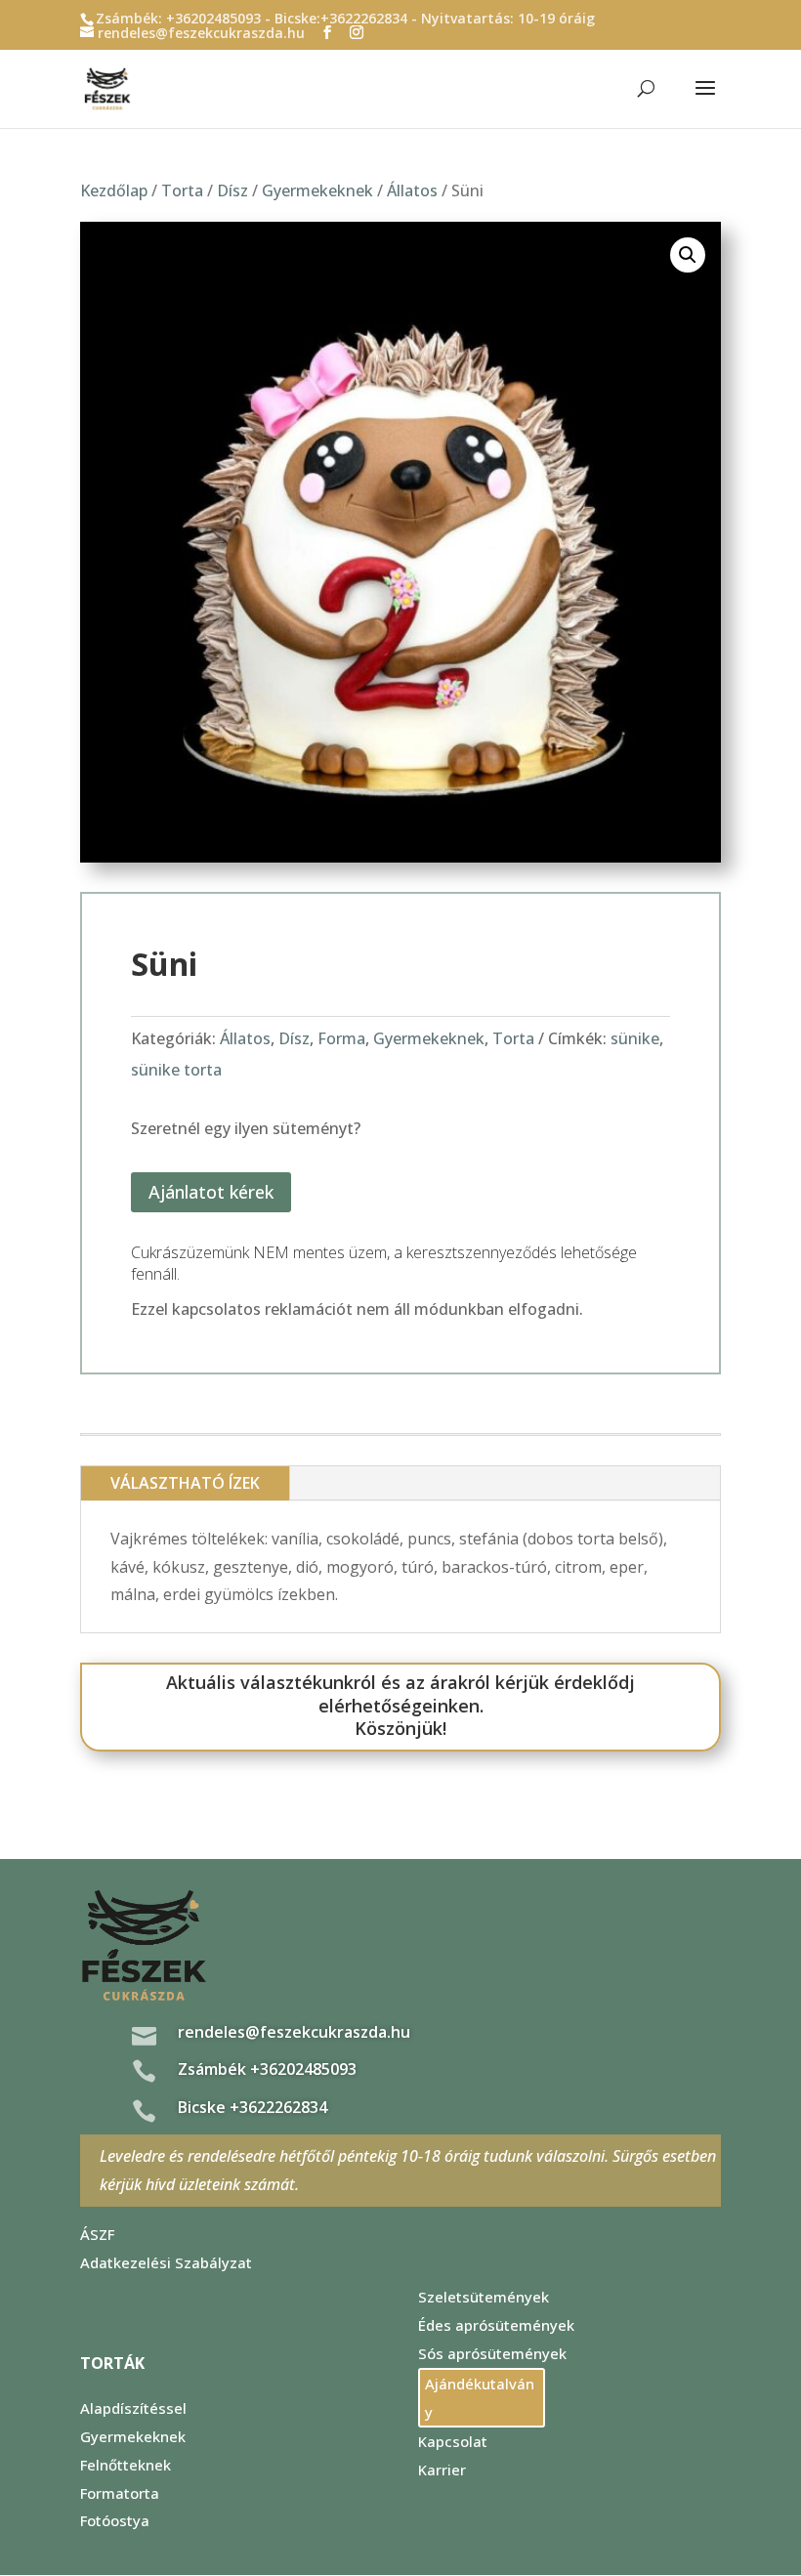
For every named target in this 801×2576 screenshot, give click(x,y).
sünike (635, 1038)
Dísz (232, 190)
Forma (341, 1038)
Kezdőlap (114, 190)
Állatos (412, 190)
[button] (688, 255)
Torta (182, 190)
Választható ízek (185, 1483)
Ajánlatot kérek (211, 1192)
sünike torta (176, 1070)
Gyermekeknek (317, 190)
